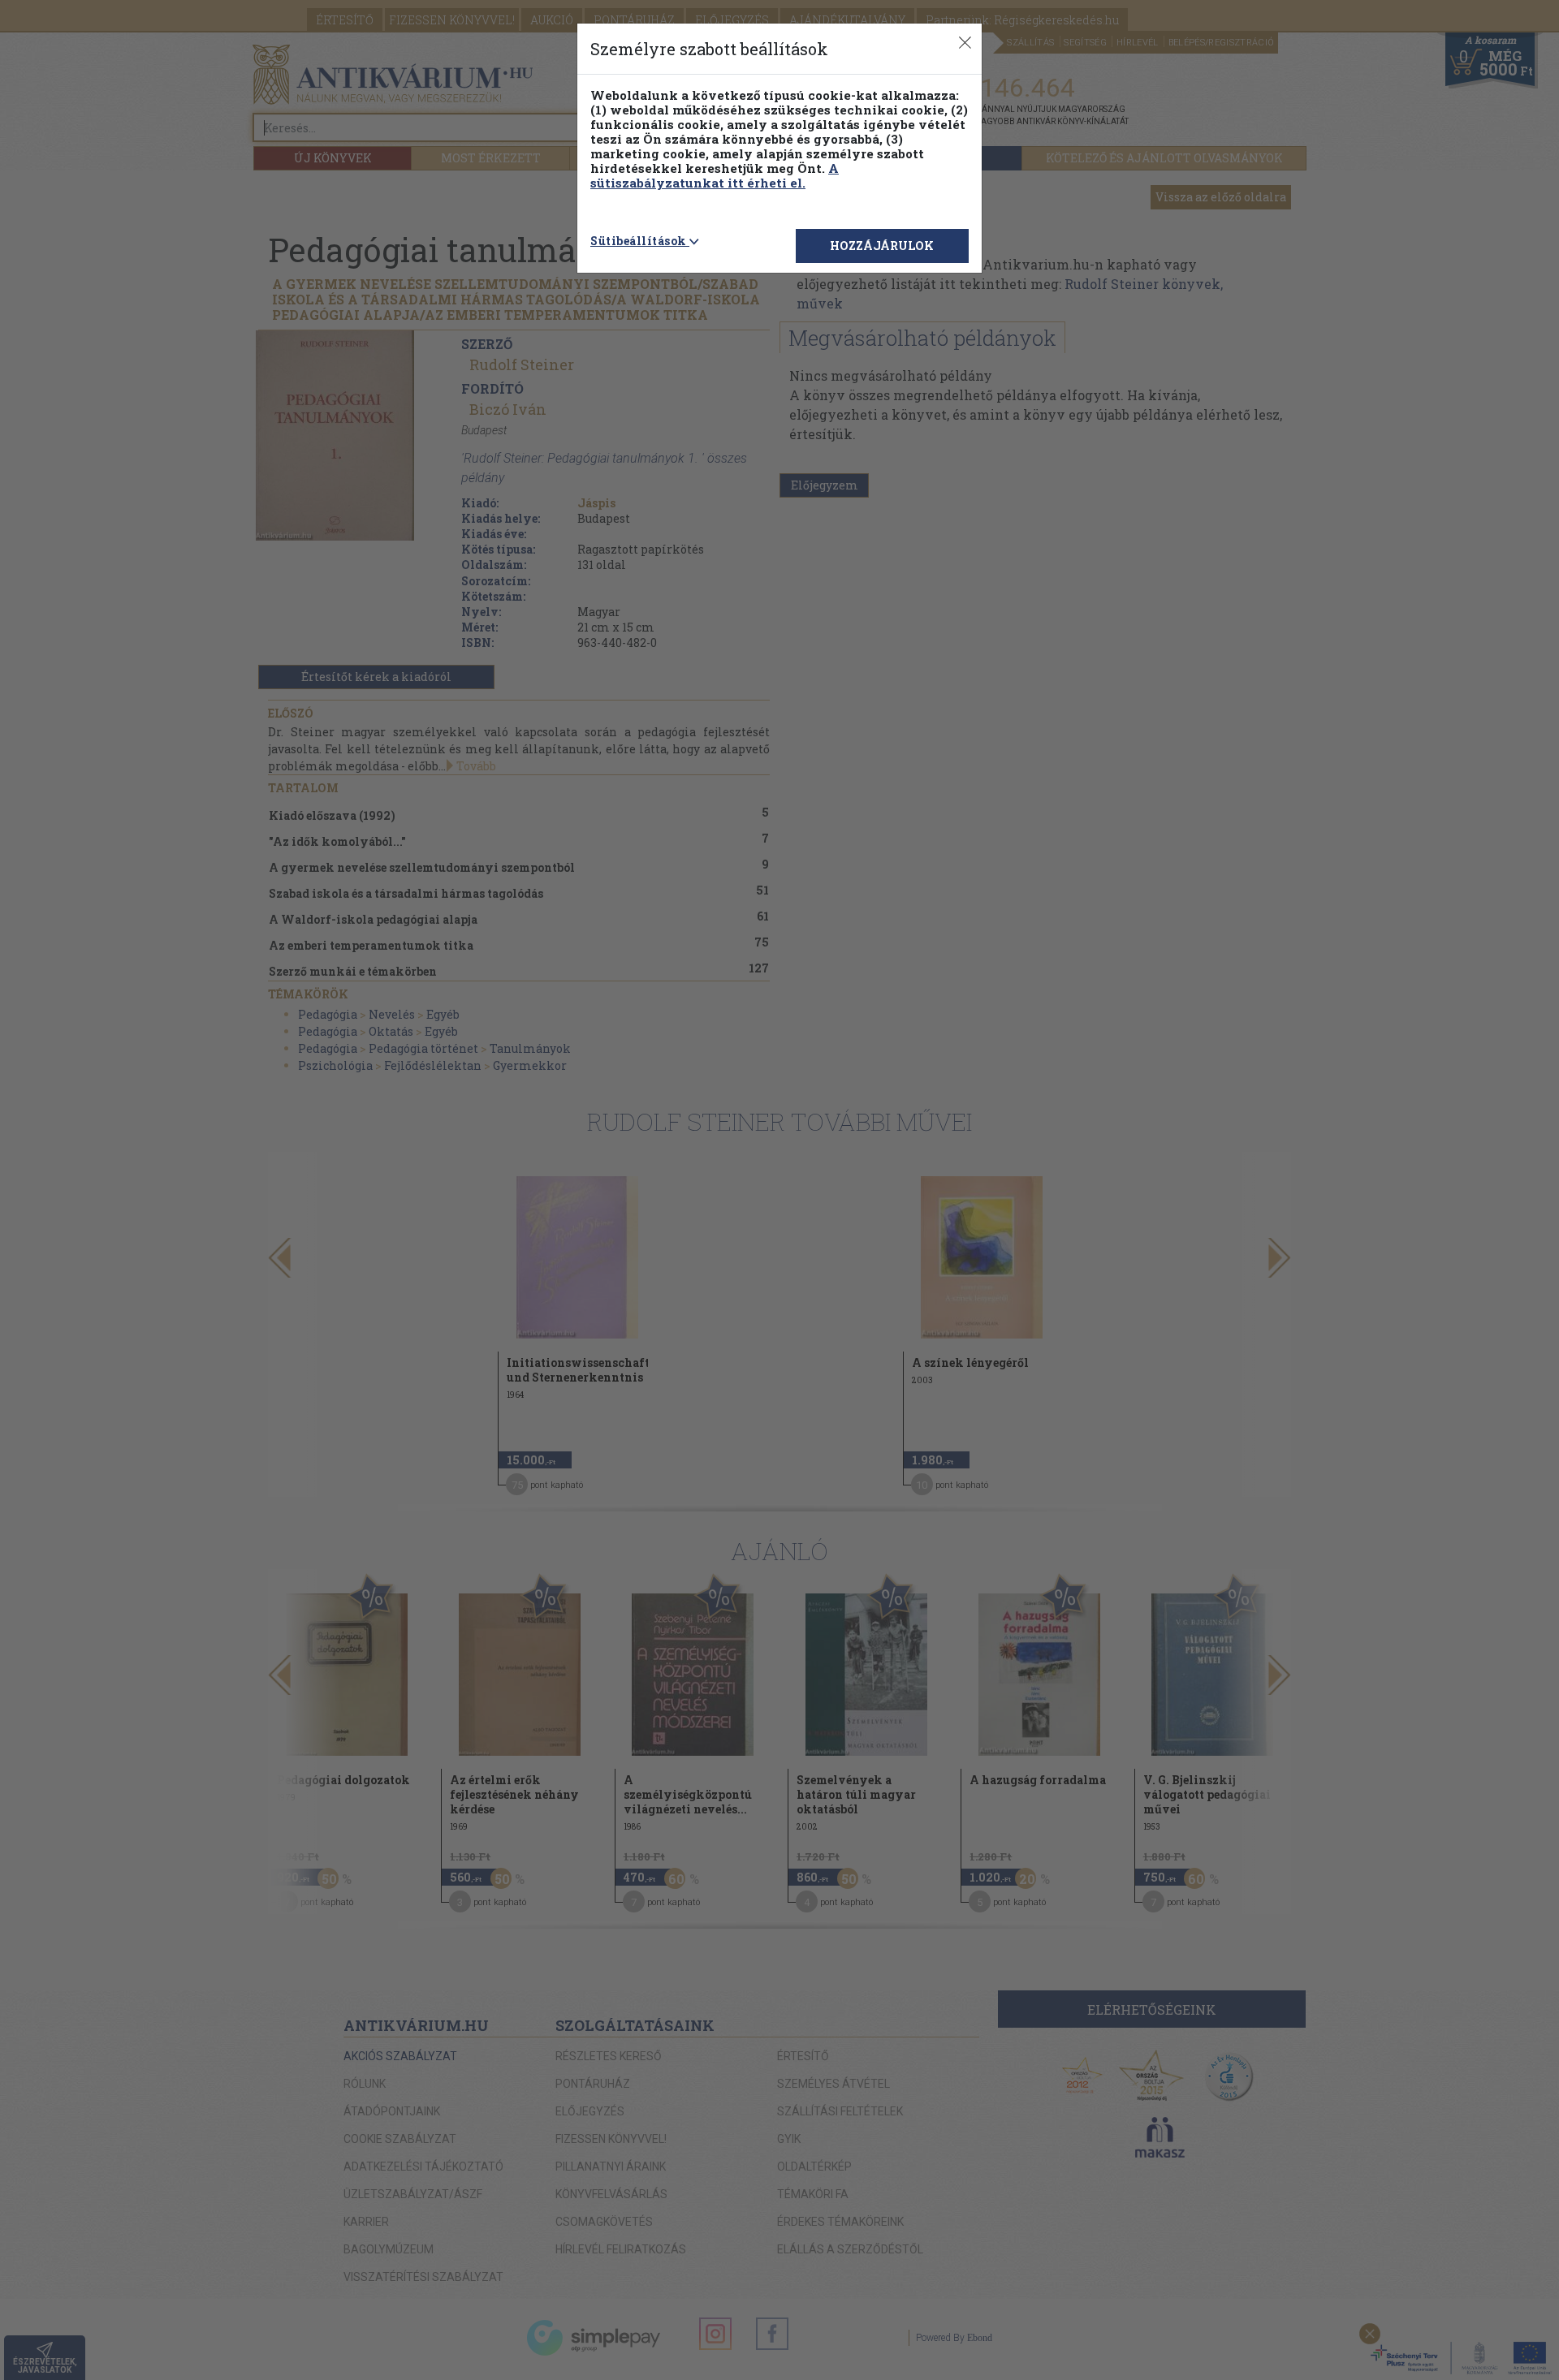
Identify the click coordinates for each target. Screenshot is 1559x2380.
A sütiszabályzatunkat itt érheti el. (715, 175)
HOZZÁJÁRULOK (882, 246)
